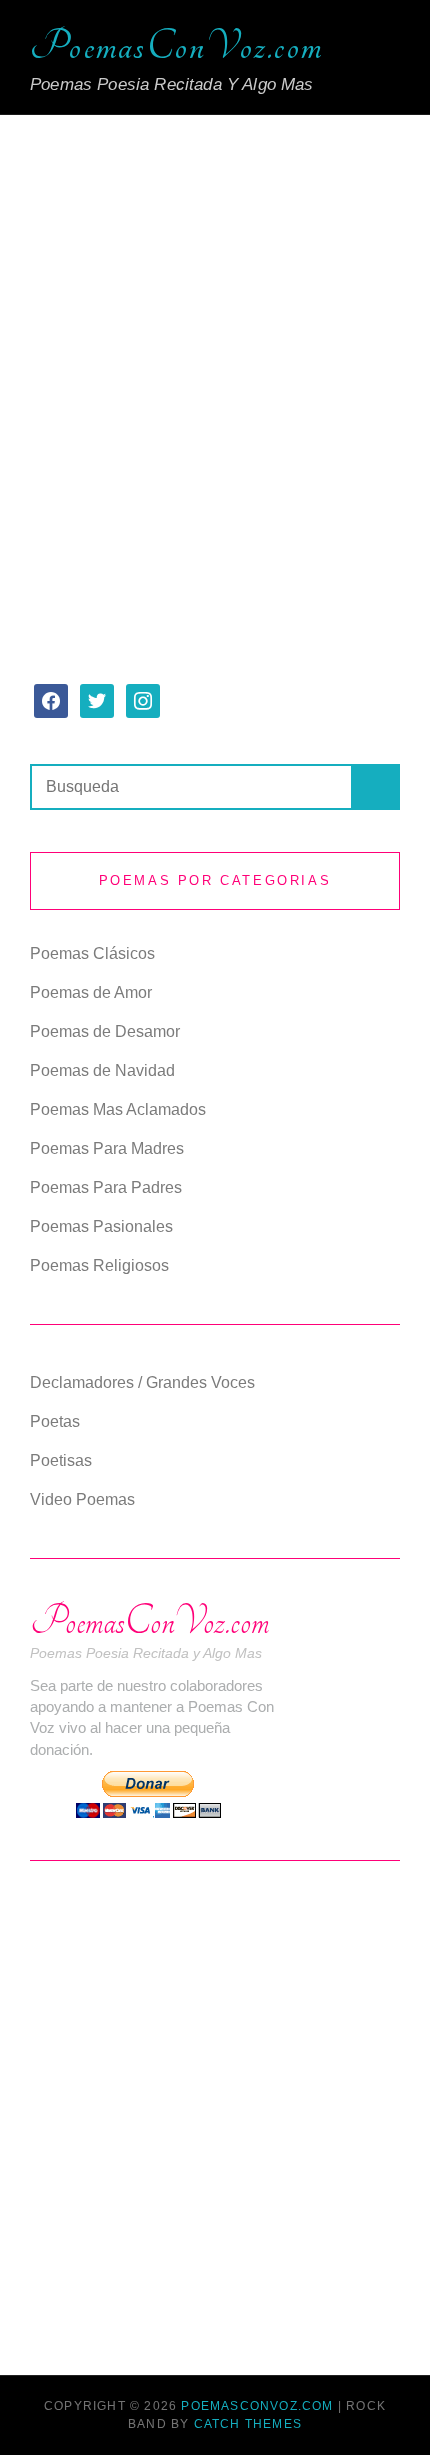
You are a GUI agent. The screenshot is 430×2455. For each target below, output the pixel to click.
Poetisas (61, 1460)
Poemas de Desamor (105, 1031)
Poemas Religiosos (99, 1265)
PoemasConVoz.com (176, 46)
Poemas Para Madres (107, 1148)
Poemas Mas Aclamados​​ (118, 1109)
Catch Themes (248, 2424)
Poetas (55, 1421)
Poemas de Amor (91, 992)
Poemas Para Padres (106, 1187)
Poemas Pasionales (101, 1226)
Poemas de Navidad (102, 1070)
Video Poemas (82, 1499)
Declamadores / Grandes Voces (142, 1382)
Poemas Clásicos (92, 953)
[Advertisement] (215, 371)
